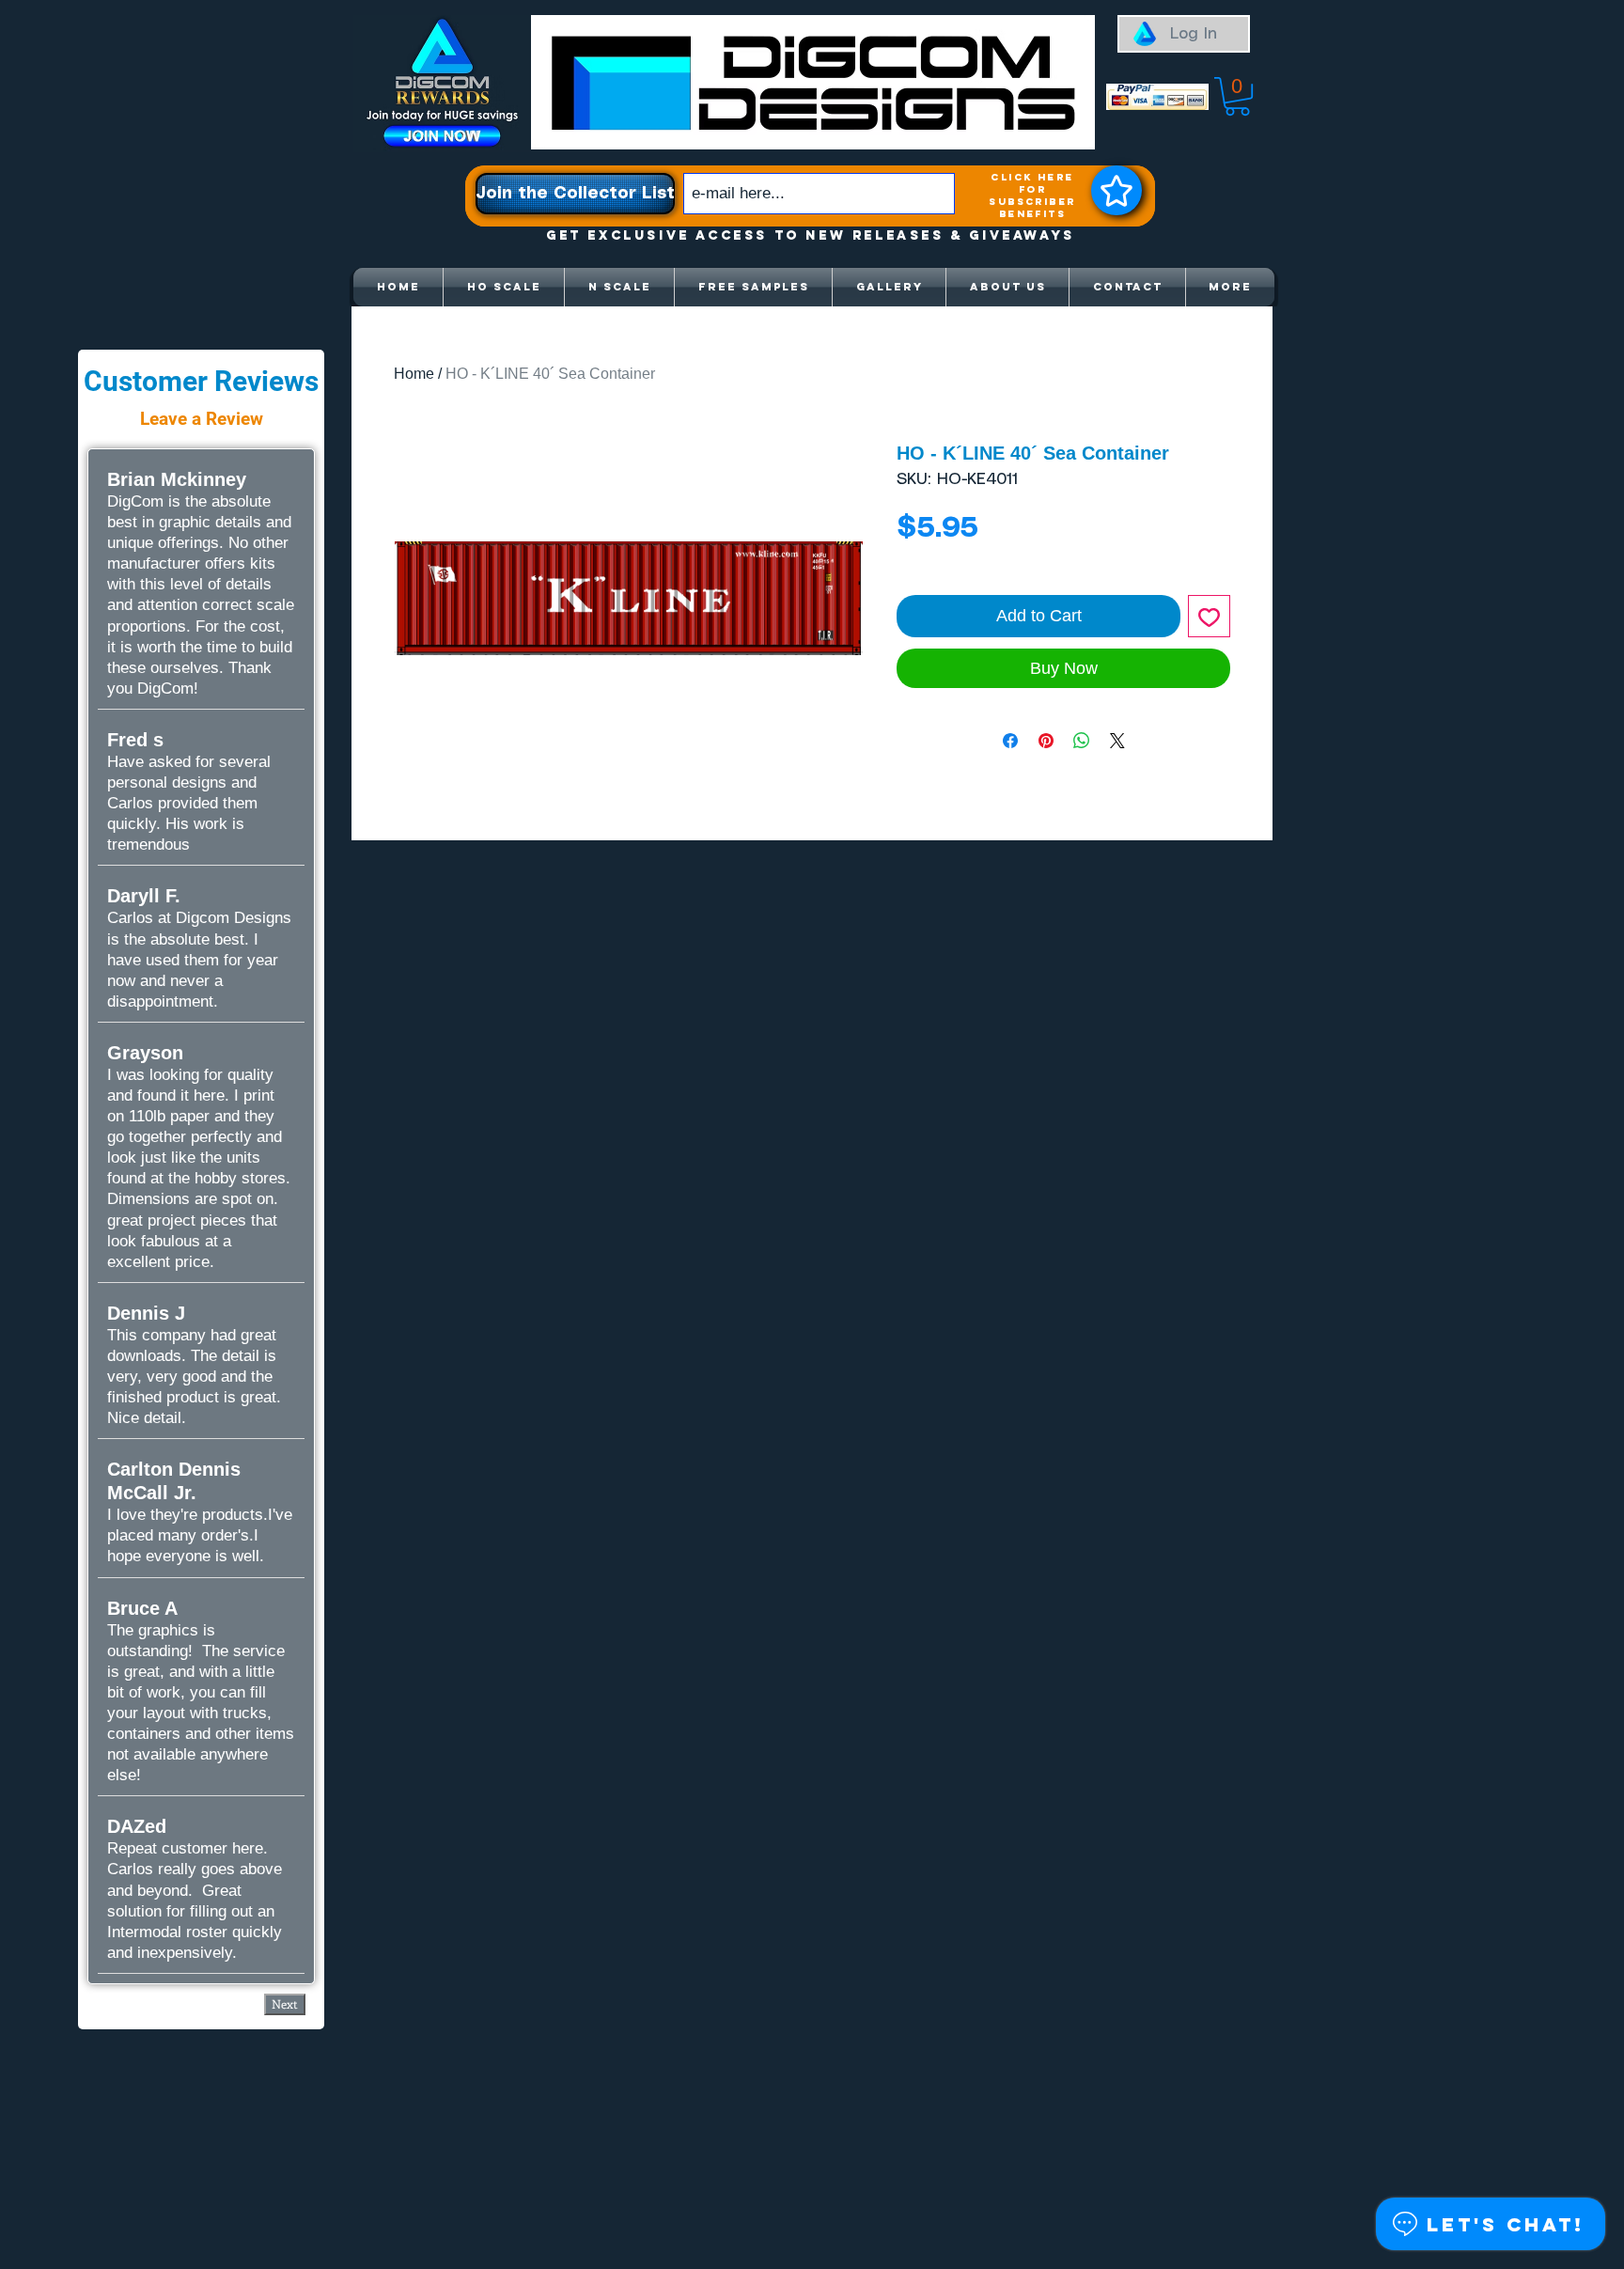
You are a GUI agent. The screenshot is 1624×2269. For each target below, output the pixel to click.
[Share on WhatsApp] (1082, 741)
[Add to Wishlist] (1209, 616)
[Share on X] (1117, 741)
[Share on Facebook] (1010, 741)
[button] (1237, 96)
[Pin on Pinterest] (1046, 741)
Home (414, 374)
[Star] (1116, 190)
